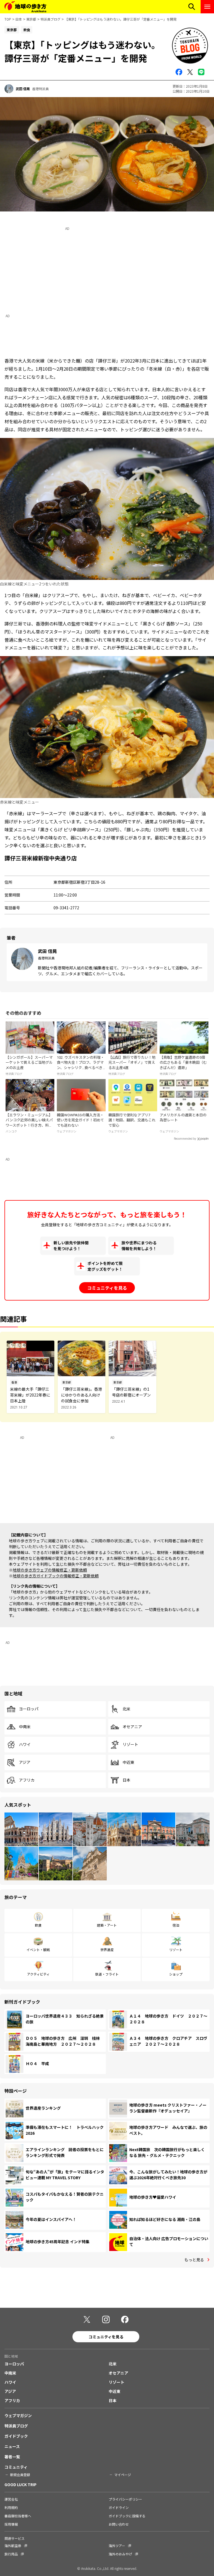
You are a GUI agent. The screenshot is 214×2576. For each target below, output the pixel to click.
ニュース (12, 2446)
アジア (25, 1762)
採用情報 (11, 2524)
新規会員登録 (20, 2475)
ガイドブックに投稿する (127, 2516)
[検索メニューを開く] (192, 7)
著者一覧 (12, 2457)
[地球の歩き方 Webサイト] (25, 7)
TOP (8, 19)
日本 (19, 19)
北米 (127, 1709)
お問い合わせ (119, 2524)
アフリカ (27, 1780)
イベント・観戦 (38, 1950)
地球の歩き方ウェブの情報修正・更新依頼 (50, 1570)
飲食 (38, 1925)
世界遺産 (107, 1950)
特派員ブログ (50, 19)
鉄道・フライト (107, 1974)
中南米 (25, 1727)
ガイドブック (16, 2436)
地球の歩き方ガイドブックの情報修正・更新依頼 (56, 1576)
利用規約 (11, 2507)
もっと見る (194, 2260)
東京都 (31, 19)
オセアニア (132, 1727)
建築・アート (107, 1925)
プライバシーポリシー (125, 2499)
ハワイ (25, 1745)
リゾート (130, 1745)
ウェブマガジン (18, 2415)
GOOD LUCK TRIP (20, 2484)
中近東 (128, 1762)
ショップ (176, 1974)
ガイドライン (119, 2507)
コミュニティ (16, 2467)
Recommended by (185, 1139)
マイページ (123, 2475)
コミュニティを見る (107, 1288)
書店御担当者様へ (18, 2516)
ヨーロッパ (29, 1709)
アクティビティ (38, 1974)
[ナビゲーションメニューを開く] (207, 7)
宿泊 (176, 1925)
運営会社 (11, 2499)
